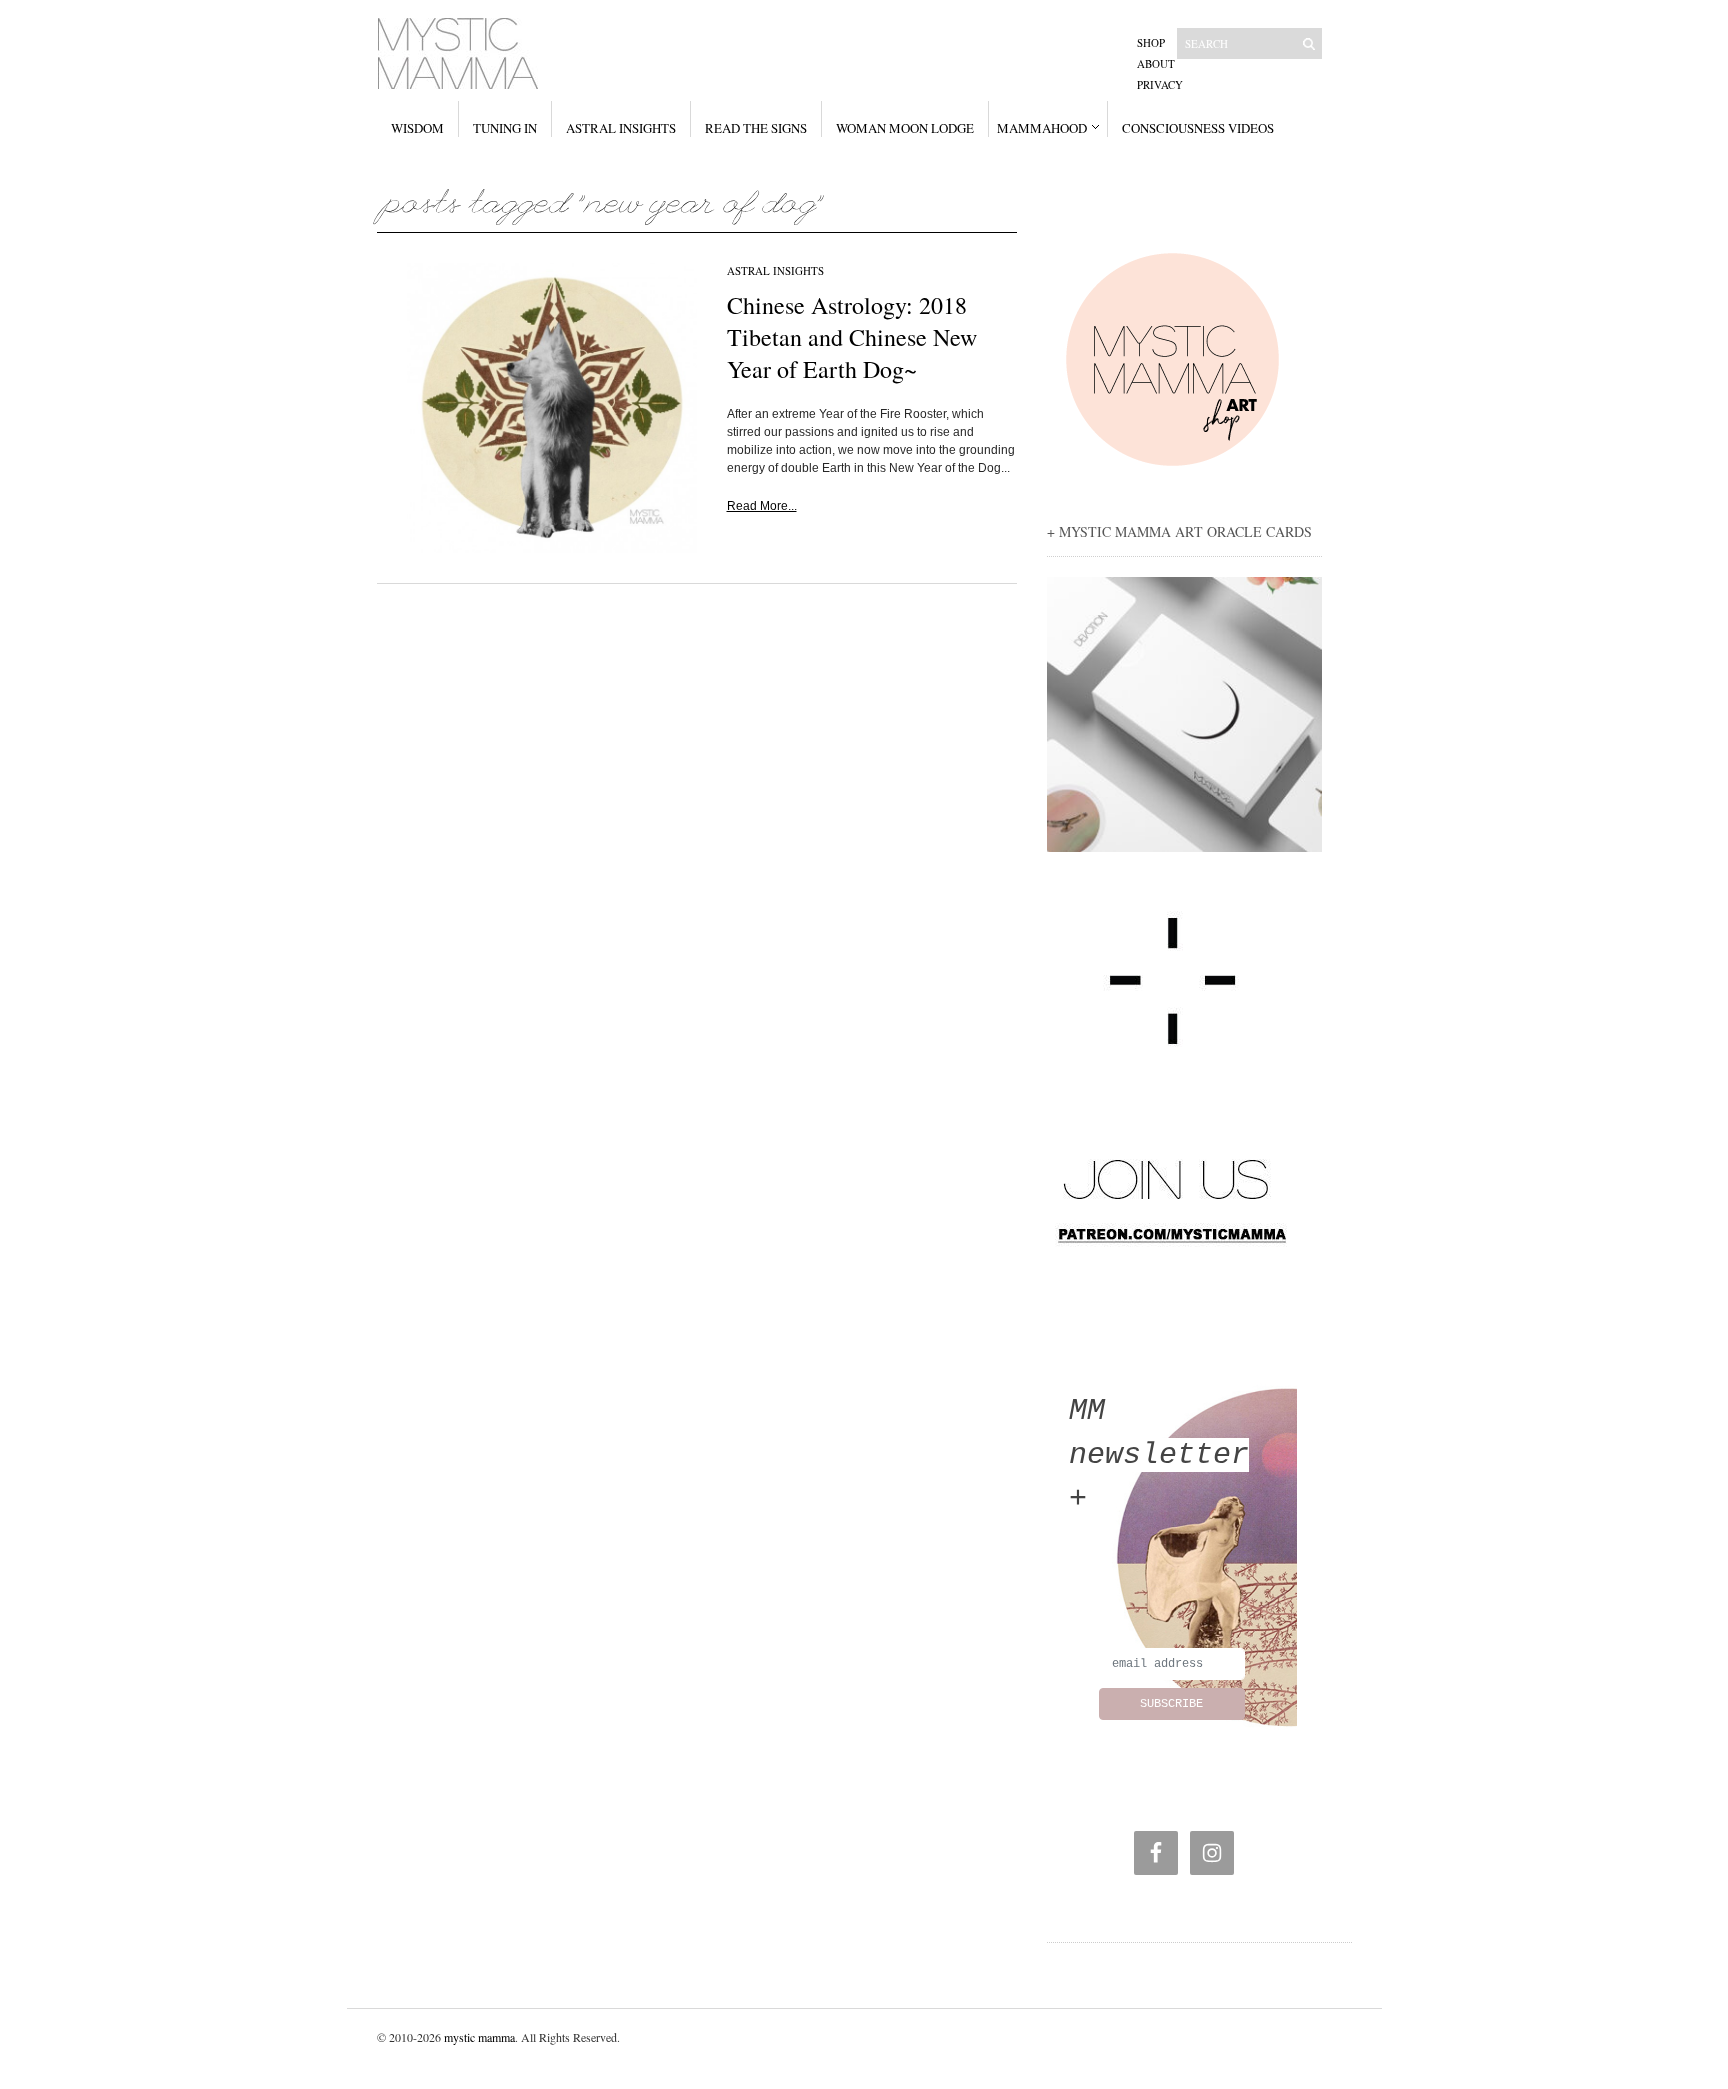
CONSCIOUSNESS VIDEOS (1198, 128)
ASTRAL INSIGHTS (621, 128)
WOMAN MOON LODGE (905, 128)
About (1156, 63)
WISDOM (417, 128)
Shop (1151, 42)
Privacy (1160, 84)
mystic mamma (479, 2037)
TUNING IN (505, 128)
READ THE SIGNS (756, 128)
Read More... (762, 506)
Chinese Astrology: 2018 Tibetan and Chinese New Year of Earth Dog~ (852, 337)
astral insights (775, 270)
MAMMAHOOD (1042, 128)
